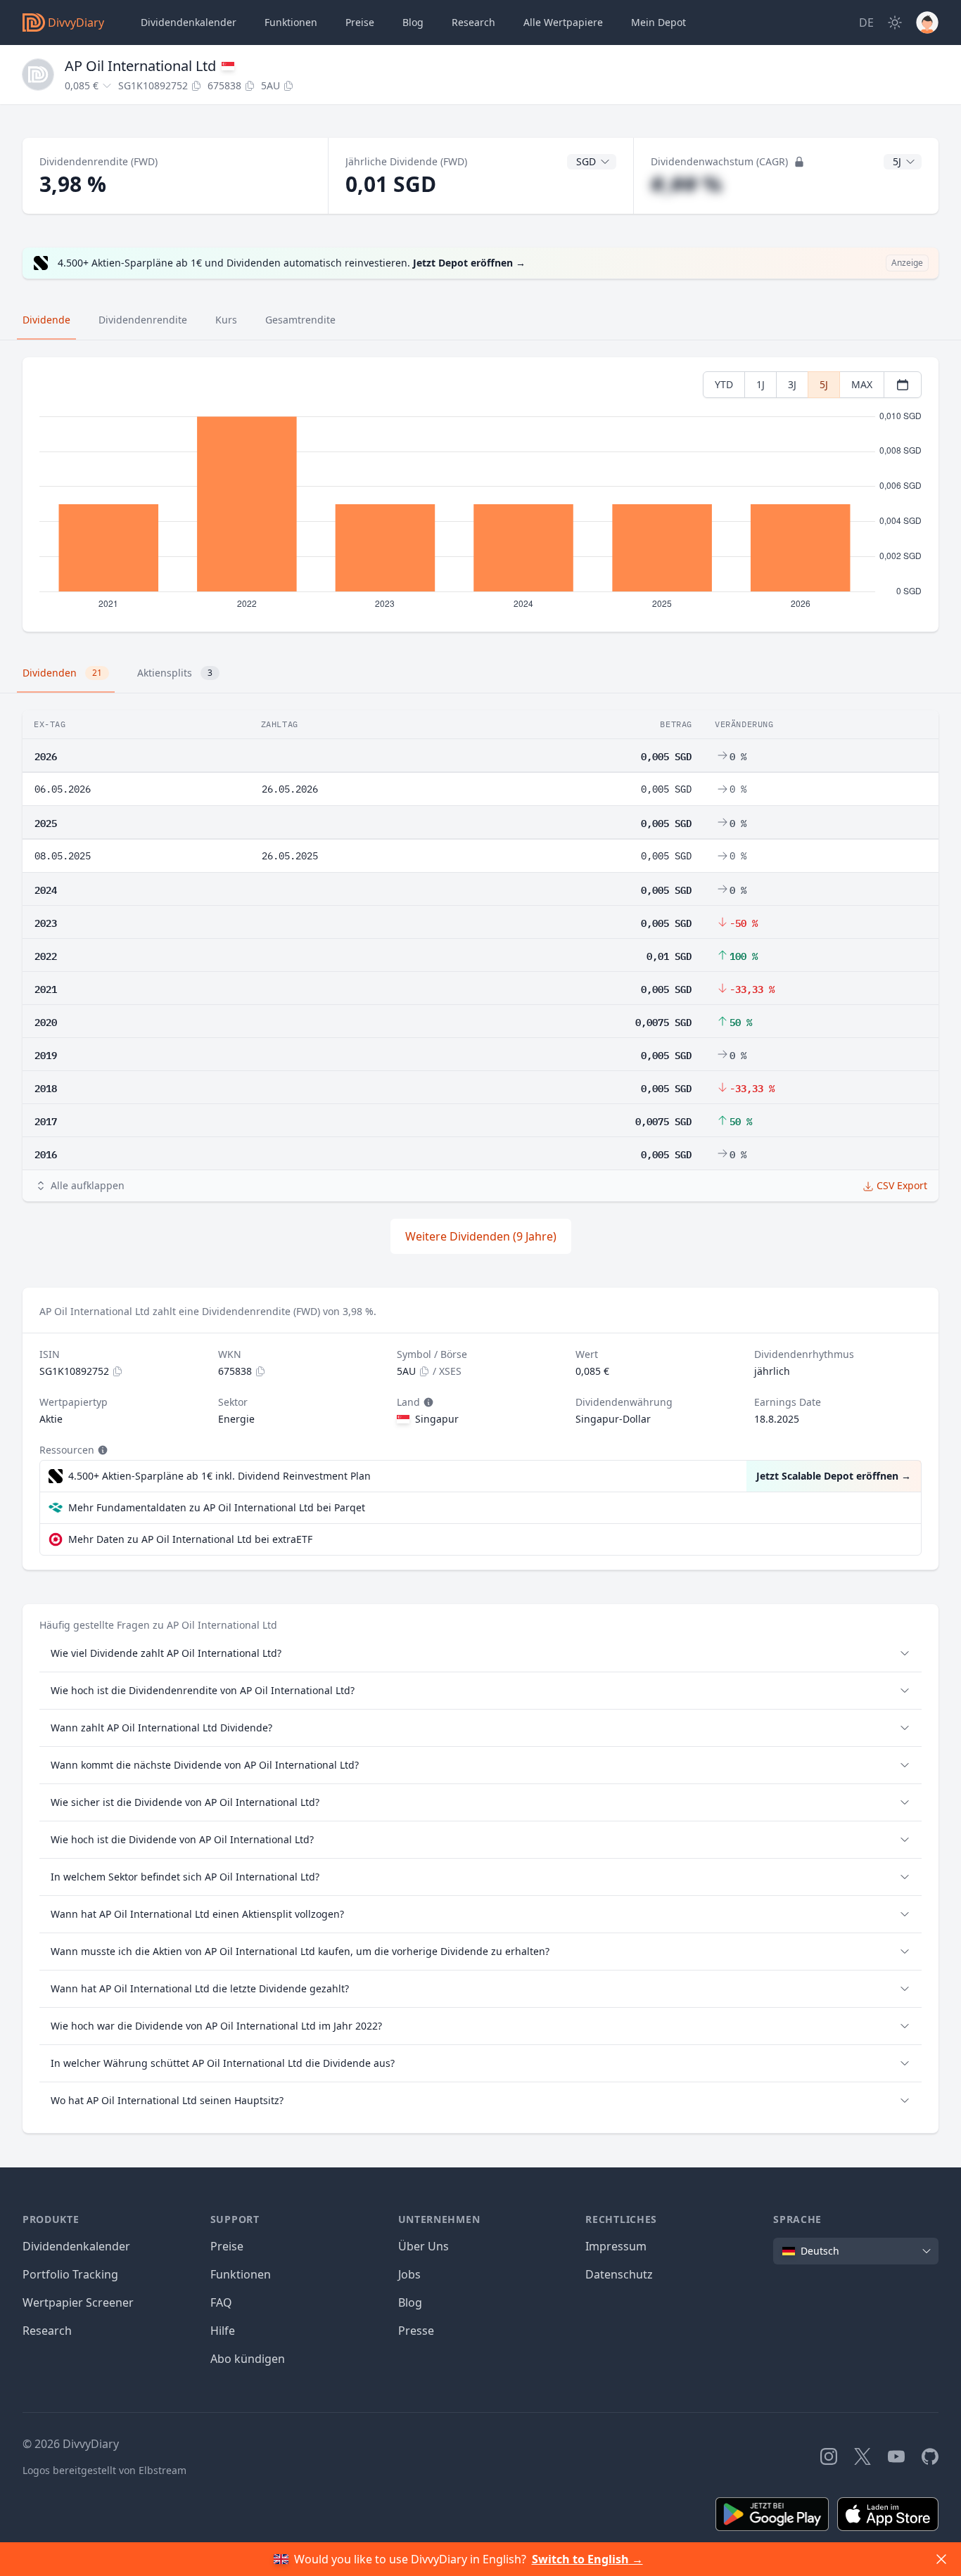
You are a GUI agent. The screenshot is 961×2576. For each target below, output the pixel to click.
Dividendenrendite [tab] (143, 320)
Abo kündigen (248, 2359)
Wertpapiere (563, 22)
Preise (360, 22)
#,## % (686, 184)
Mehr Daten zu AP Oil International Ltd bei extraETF (190, 1539)
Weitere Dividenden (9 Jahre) (481, 1236)
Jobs (409, 2274)
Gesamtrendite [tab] (300, 320)
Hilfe (223, 2331)
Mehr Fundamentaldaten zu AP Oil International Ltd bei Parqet (217, 1507)
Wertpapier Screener (78, 2302)
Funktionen (291, 22)
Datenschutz (619, 2274)
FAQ (221, 2302)
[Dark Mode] (895, 23)
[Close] (941, 2559)
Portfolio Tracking (70, 2274)
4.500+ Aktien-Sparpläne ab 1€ (219, 1476)
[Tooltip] (427, 1402)
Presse (416, 2331)
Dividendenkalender (189, 22)
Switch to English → (587, 2559)
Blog (410, 2302)
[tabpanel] (480, 495)
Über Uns (424, 2246)
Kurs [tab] (226, 320)
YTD (724, 384)
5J (824, 384)
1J (760, 384)
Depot (658, 22)
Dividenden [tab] (62, 673)
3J (792, 384)
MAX (862, 384)
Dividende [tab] (46, 320)
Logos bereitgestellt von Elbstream (104, 2470)
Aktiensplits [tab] (175, 673)
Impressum (616, 2246)
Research (47, 2331)
